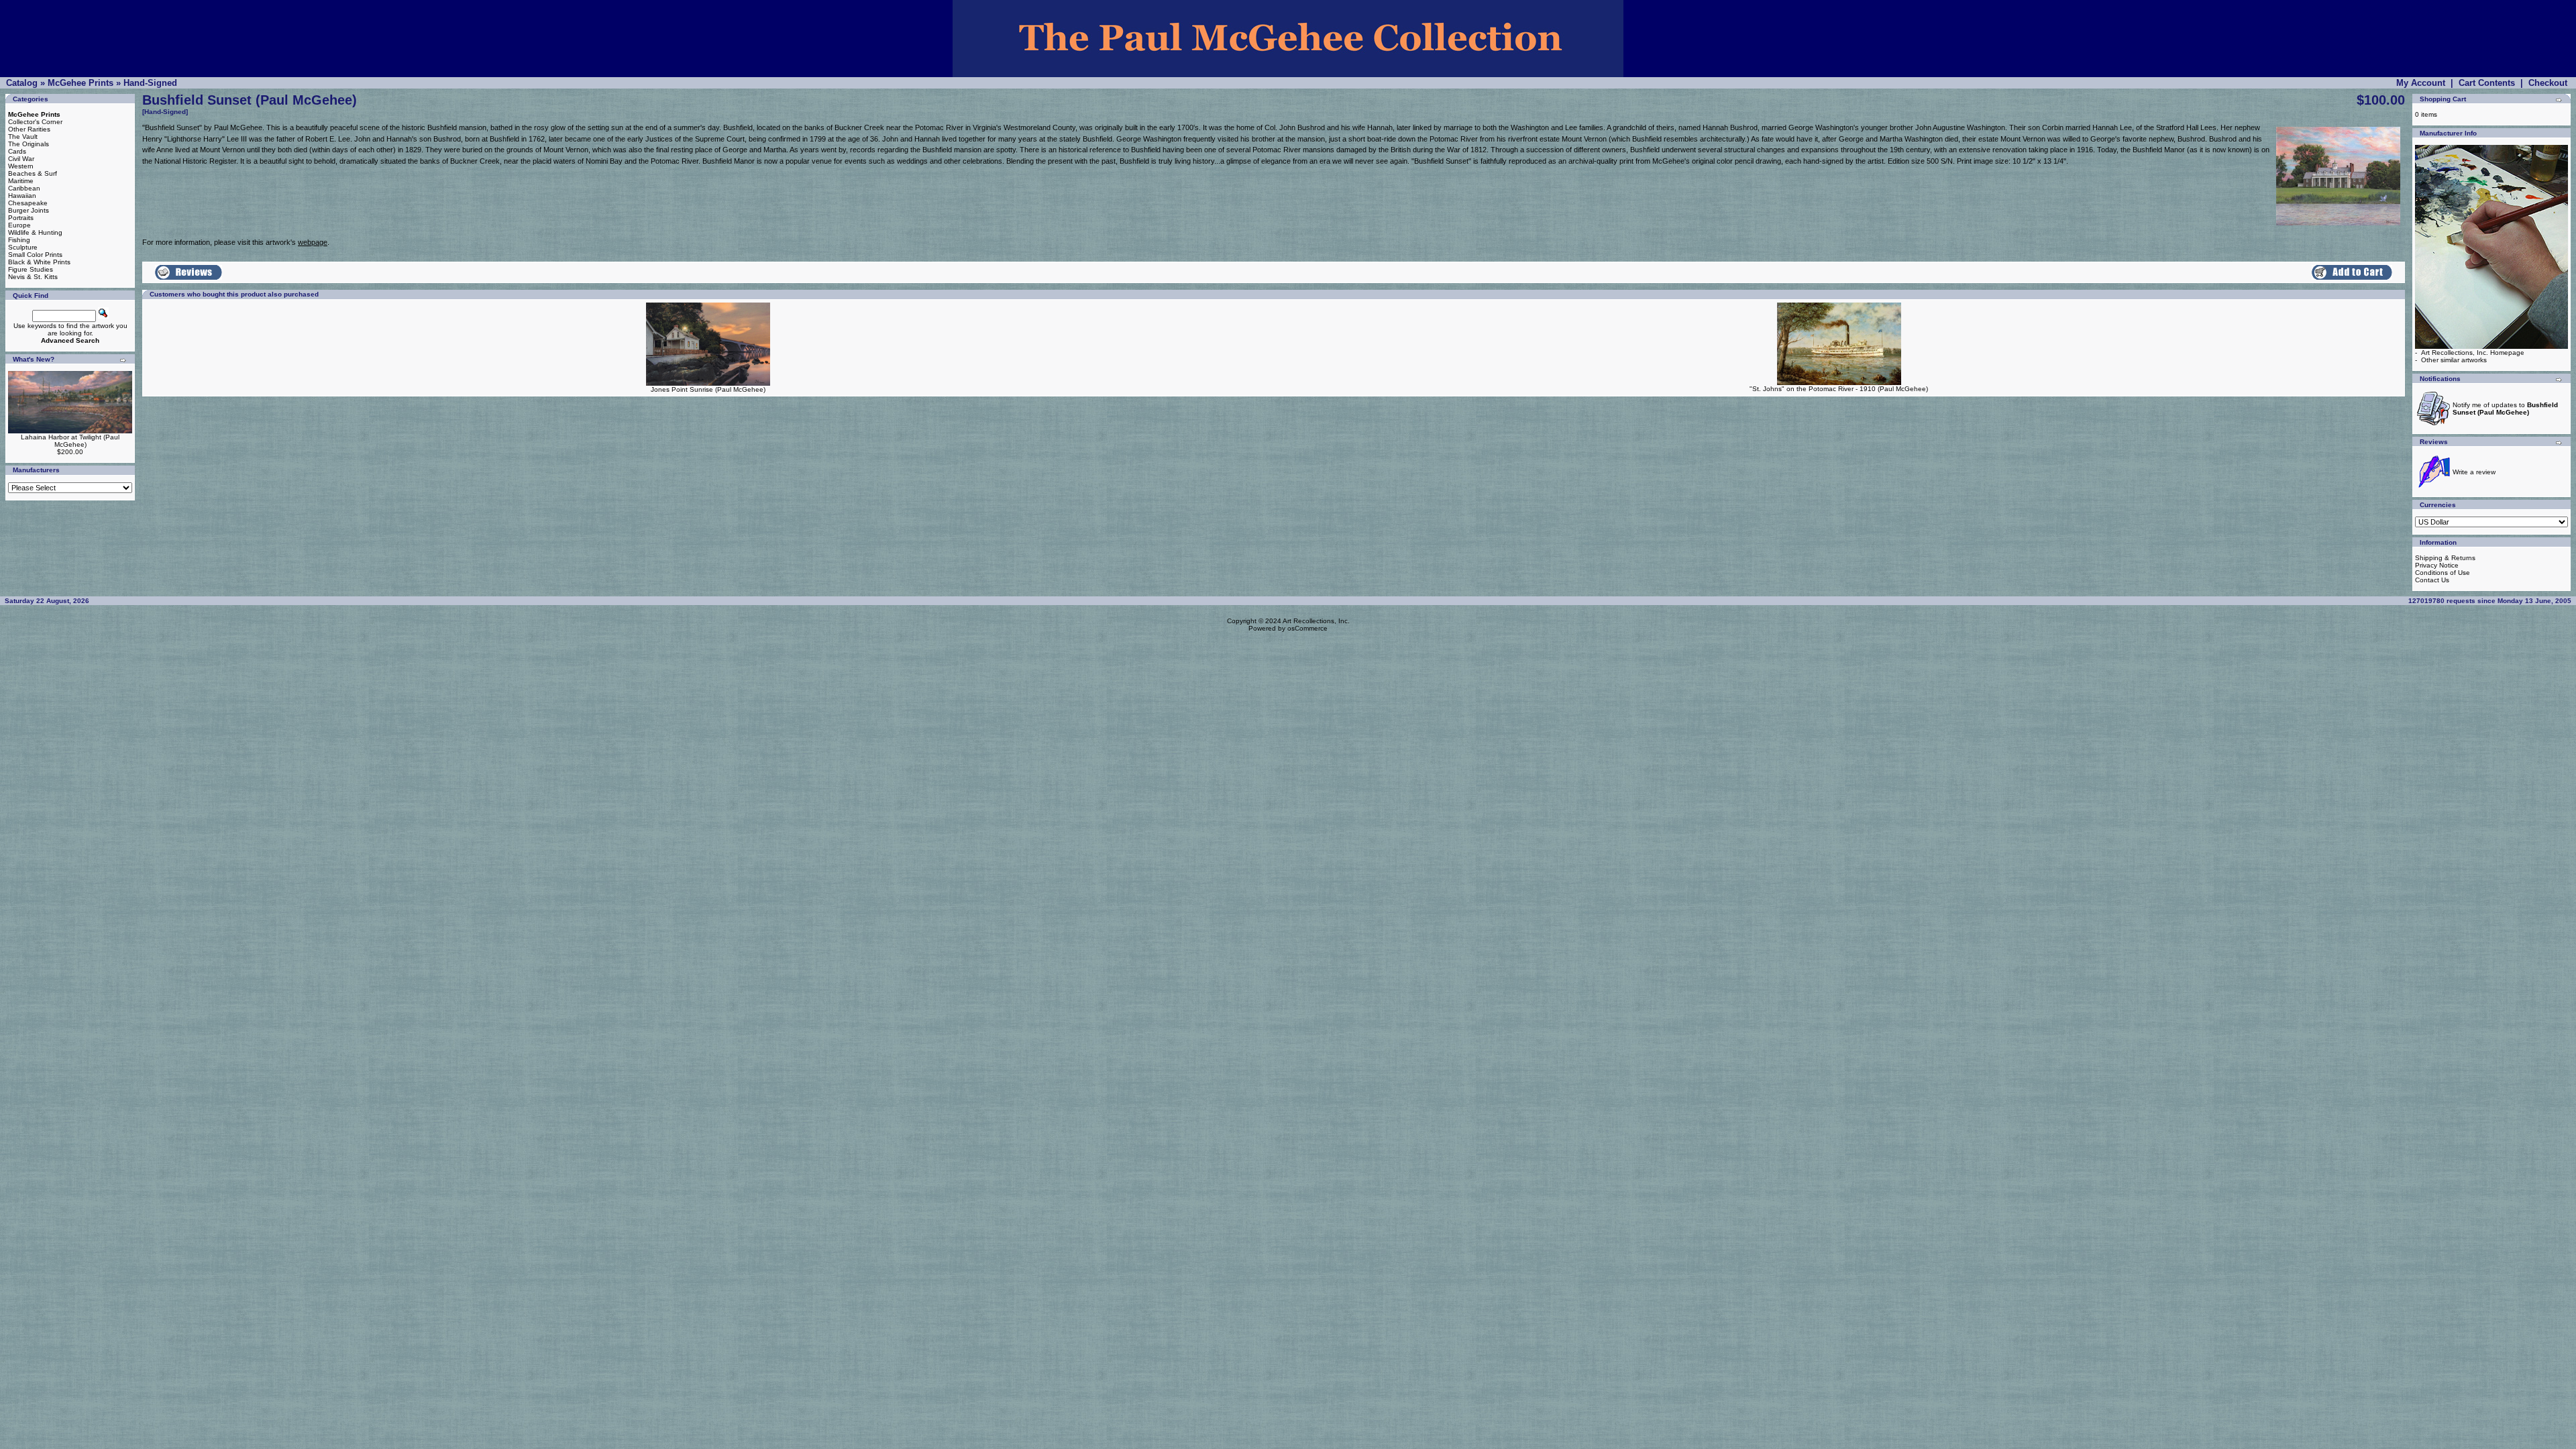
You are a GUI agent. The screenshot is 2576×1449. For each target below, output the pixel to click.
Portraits (21, 218)
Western (21, 166)
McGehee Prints (80, 83)
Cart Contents (2487, 83)
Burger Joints (29, 210)
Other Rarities (29, 129)
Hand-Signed (150, 83)
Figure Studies (31, 269)
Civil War (21, 159)
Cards (17, 151)
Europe (19, 225)
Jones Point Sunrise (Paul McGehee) (708, 389)
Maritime (21, 181)
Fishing (19, 240)
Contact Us (2432, 580)
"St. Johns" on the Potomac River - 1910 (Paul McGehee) (1839, 389)
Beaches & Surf (33, 173)
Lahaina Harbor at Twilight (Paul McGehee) (70, 441)
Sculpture (23, 247)
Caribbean (24, 188)
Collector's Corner (35, 122)
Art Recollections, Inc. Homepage (2473, 353)
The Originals (29, 144)
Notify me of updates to (2505, 409)
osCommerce (1307, 628)
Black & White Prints (39, 262)
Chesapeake (28, 203)
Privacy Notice (2437, 565)
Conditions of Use (2443, 573)
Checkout (2548, 83)
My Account (2421, 83)
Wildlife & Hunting (35, 232)
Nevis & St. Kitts (33, 277)
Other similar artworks (2454, 360)
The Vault (23, 137)
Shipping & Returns (2445, 558)
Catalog (22, 83)
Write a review (2474, 472)
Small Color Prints (35, 255)
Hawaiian (22, 196)
